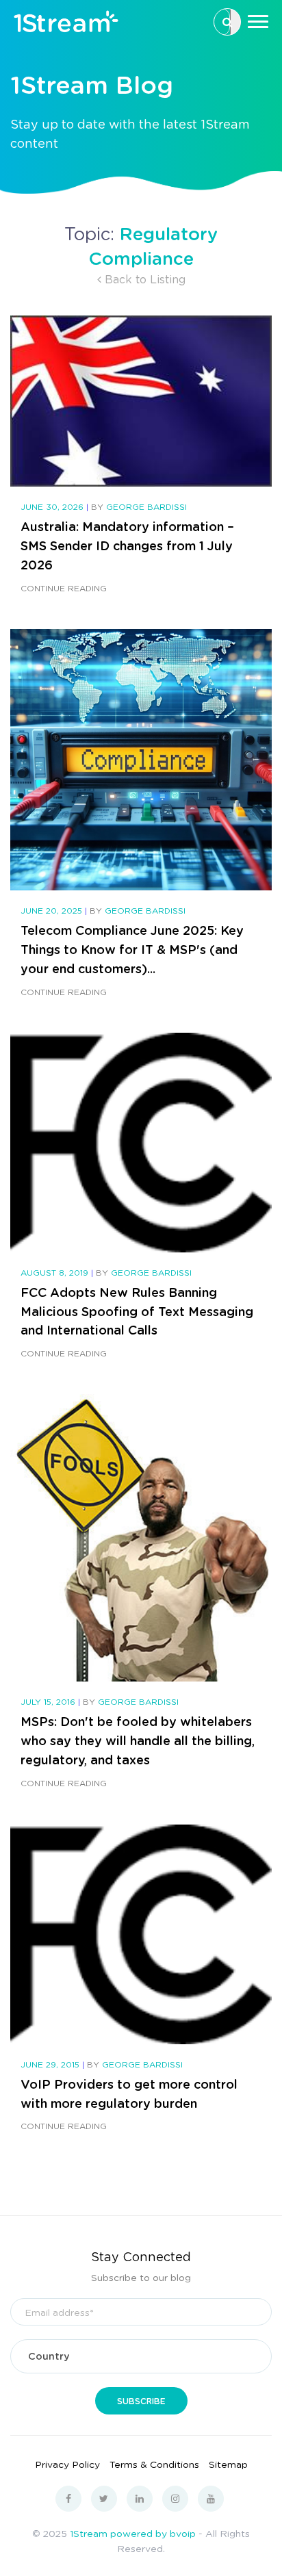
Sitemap (228, 2464)
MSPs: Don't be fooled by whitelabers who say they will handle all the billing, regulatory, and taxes (138, 1740)
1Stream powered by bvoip (133, 2533)
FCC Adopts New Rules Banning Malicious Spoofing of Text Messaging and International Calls (137, 1311)
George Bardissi (146, 507)
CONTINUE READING (64, 588)
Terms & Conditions (154, 2464)
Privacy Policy (67, 2464)
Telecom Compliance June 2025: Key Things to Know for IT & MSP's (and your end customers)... (132, 949)
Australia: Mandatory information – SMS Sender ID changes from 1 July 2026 (127, 545)
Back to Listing (143, 279)
